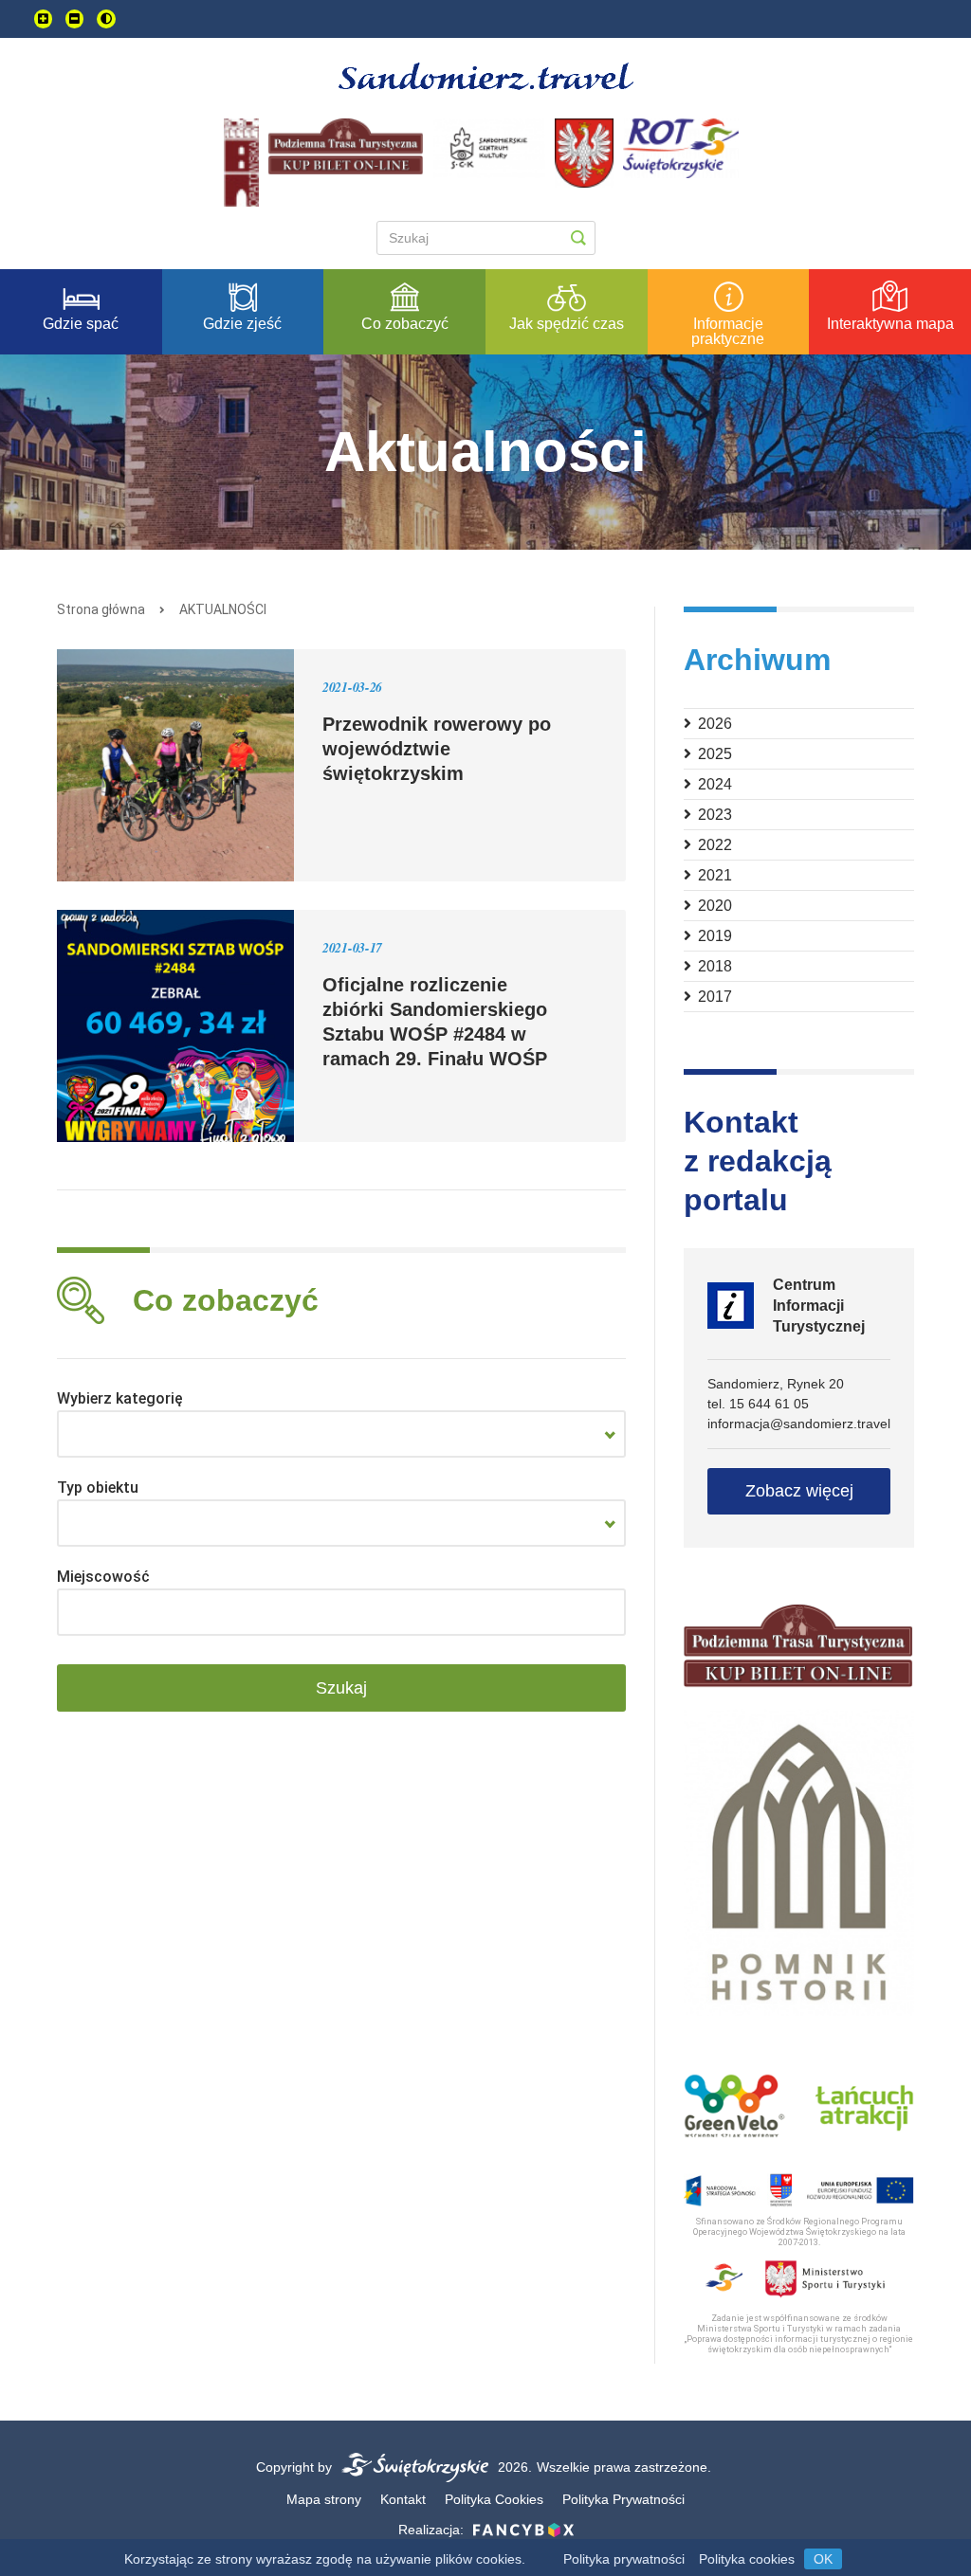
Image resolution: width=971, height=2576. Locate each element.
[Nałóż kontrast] (106, 19)
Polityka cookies (747, 2559)
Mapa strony (324, 2499)
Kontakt (403, 2499)
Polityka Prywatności (623, 2499)
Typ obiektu (98, 1488)
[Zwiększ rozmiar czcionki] (43, 19)
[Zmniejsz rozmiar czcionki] (74, 19)
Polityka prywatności (624, 2559)
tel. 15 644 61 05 (758, 1404)
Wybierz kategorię (120, 1398)
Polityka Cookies (494, 2499)
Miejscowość (103, 1577)
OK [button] (823, 2559)
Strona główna (101, 609)
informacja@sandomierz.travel (799, 1424)
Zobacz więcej (799, 1491)
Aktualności (223, 609)
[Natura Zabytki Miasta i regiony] (341, 1434)
